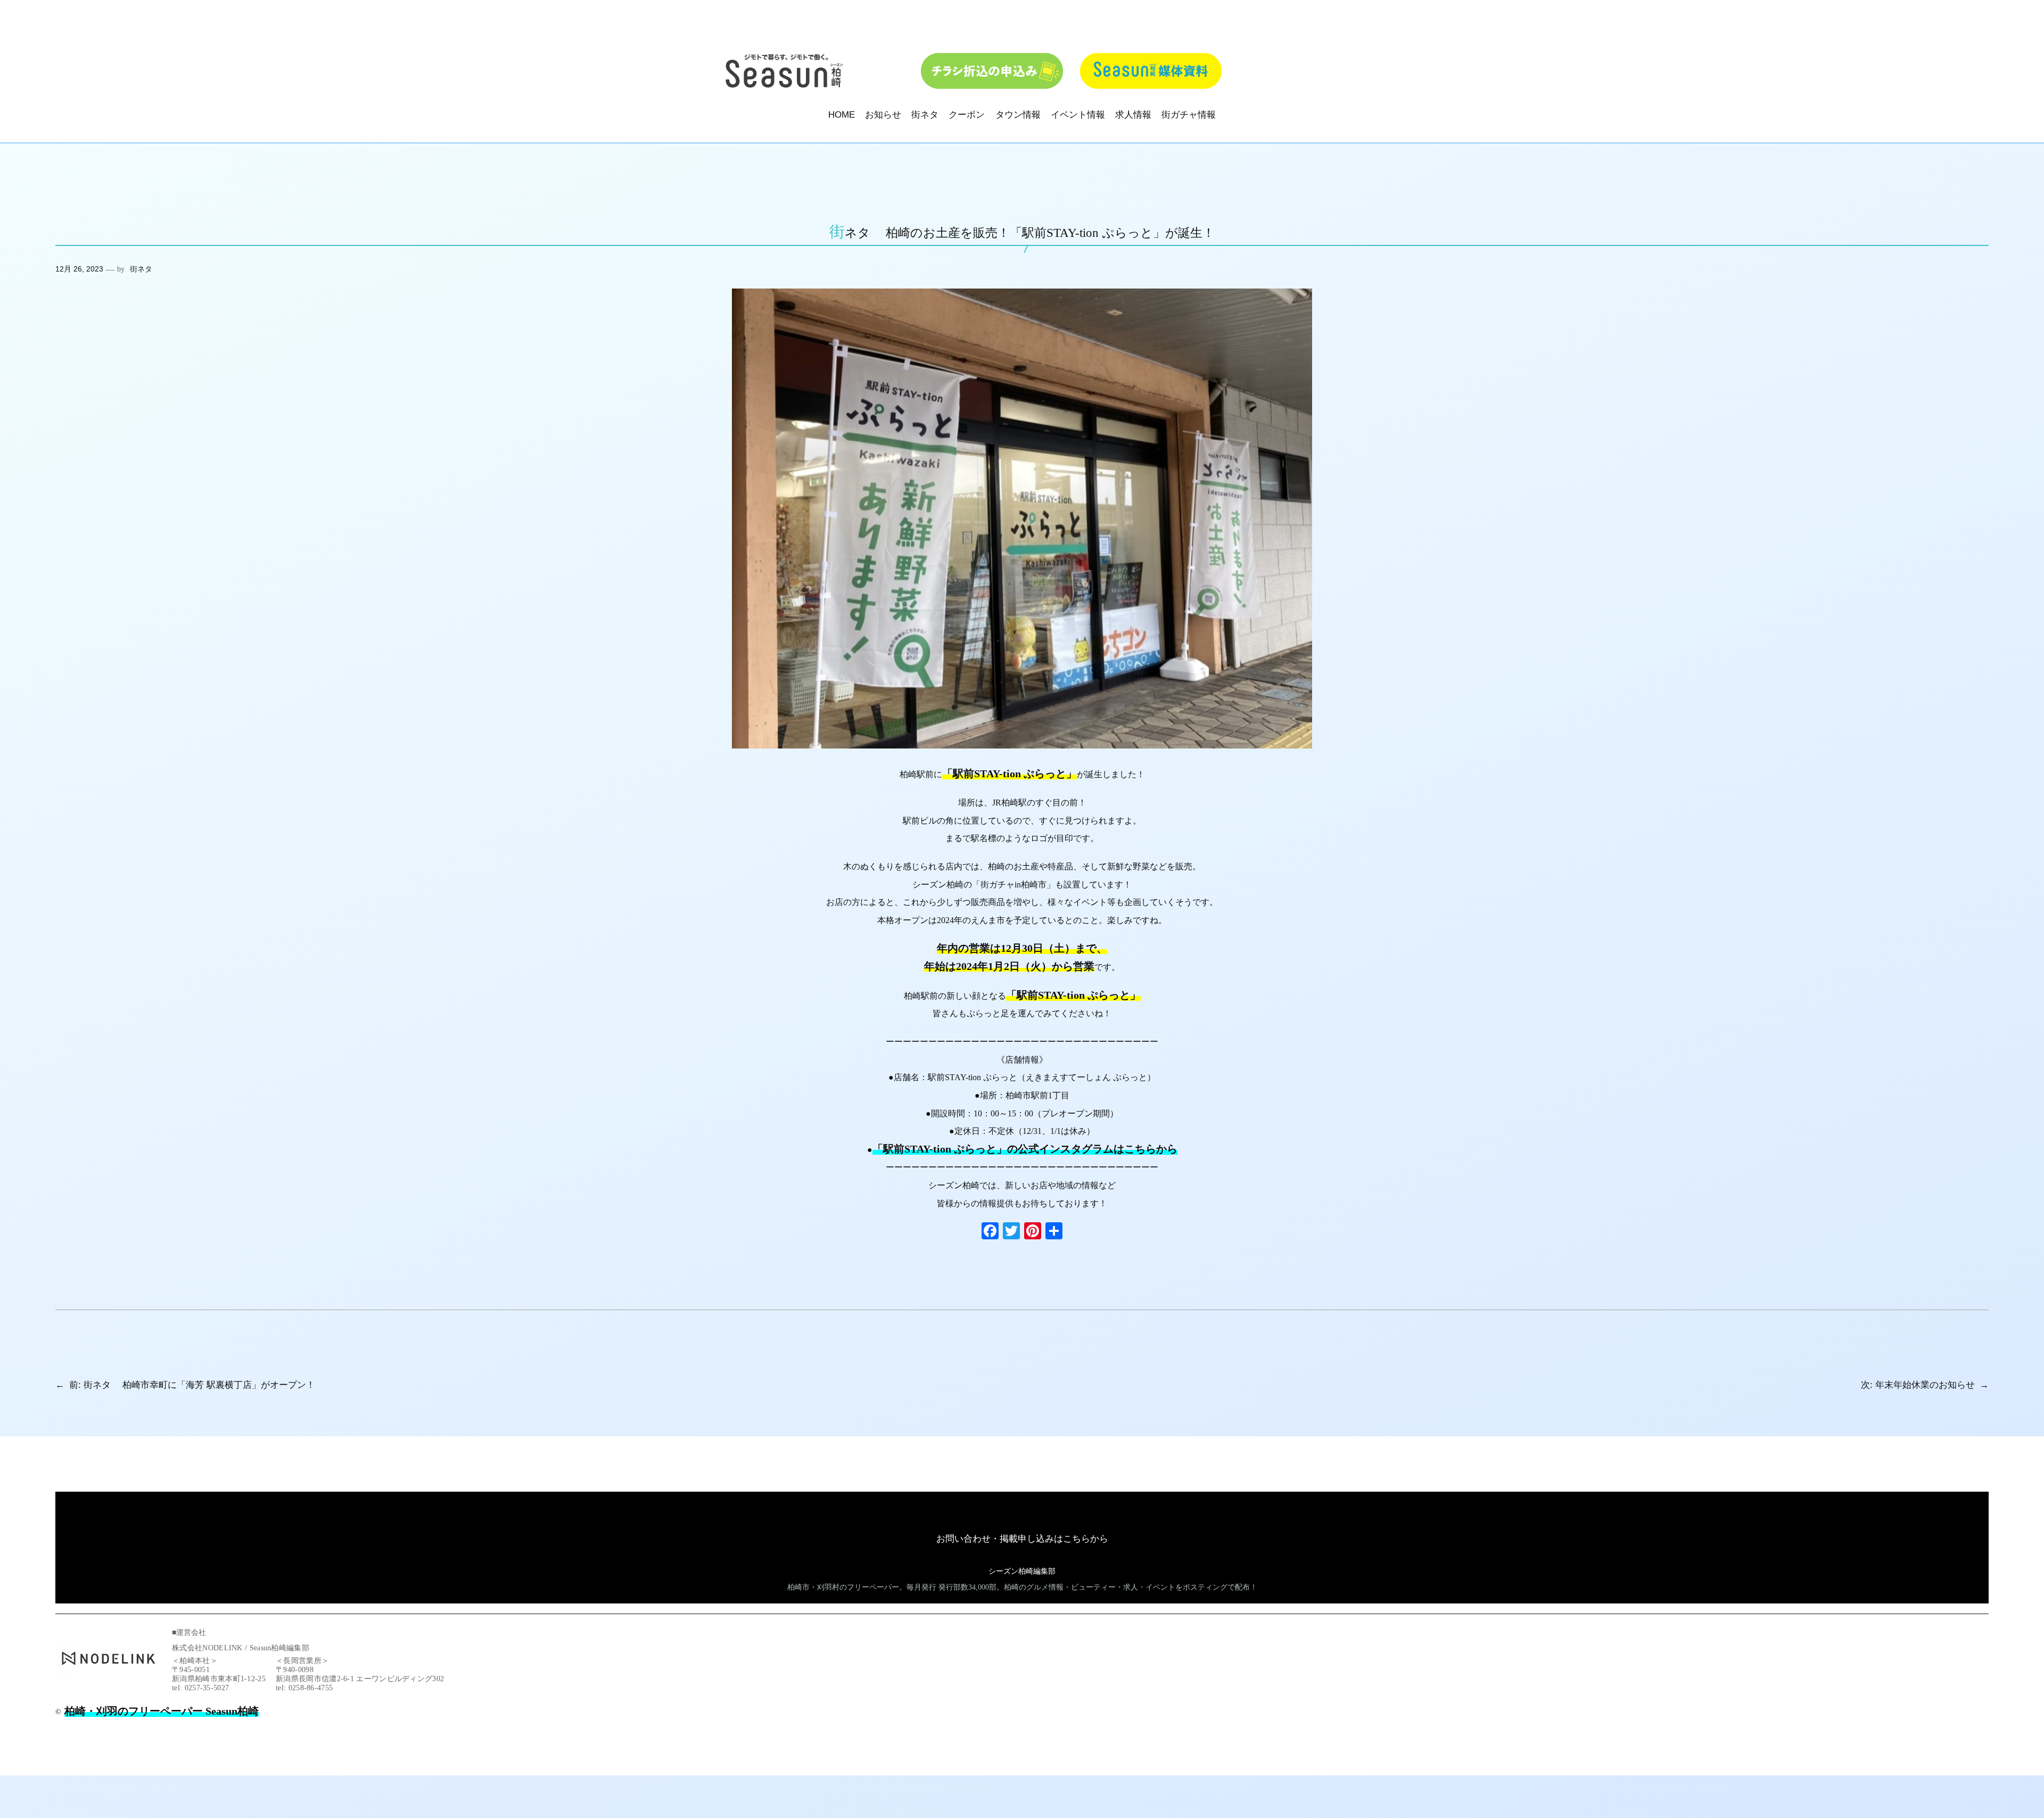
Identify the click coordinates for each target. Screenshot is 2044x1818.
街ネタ (141, 269)
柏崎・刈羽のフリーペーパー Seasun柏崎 (162, 1711)
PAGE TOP (1992, 1754)
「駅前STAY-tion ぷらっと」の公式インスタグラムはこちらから (1025, 1149)
